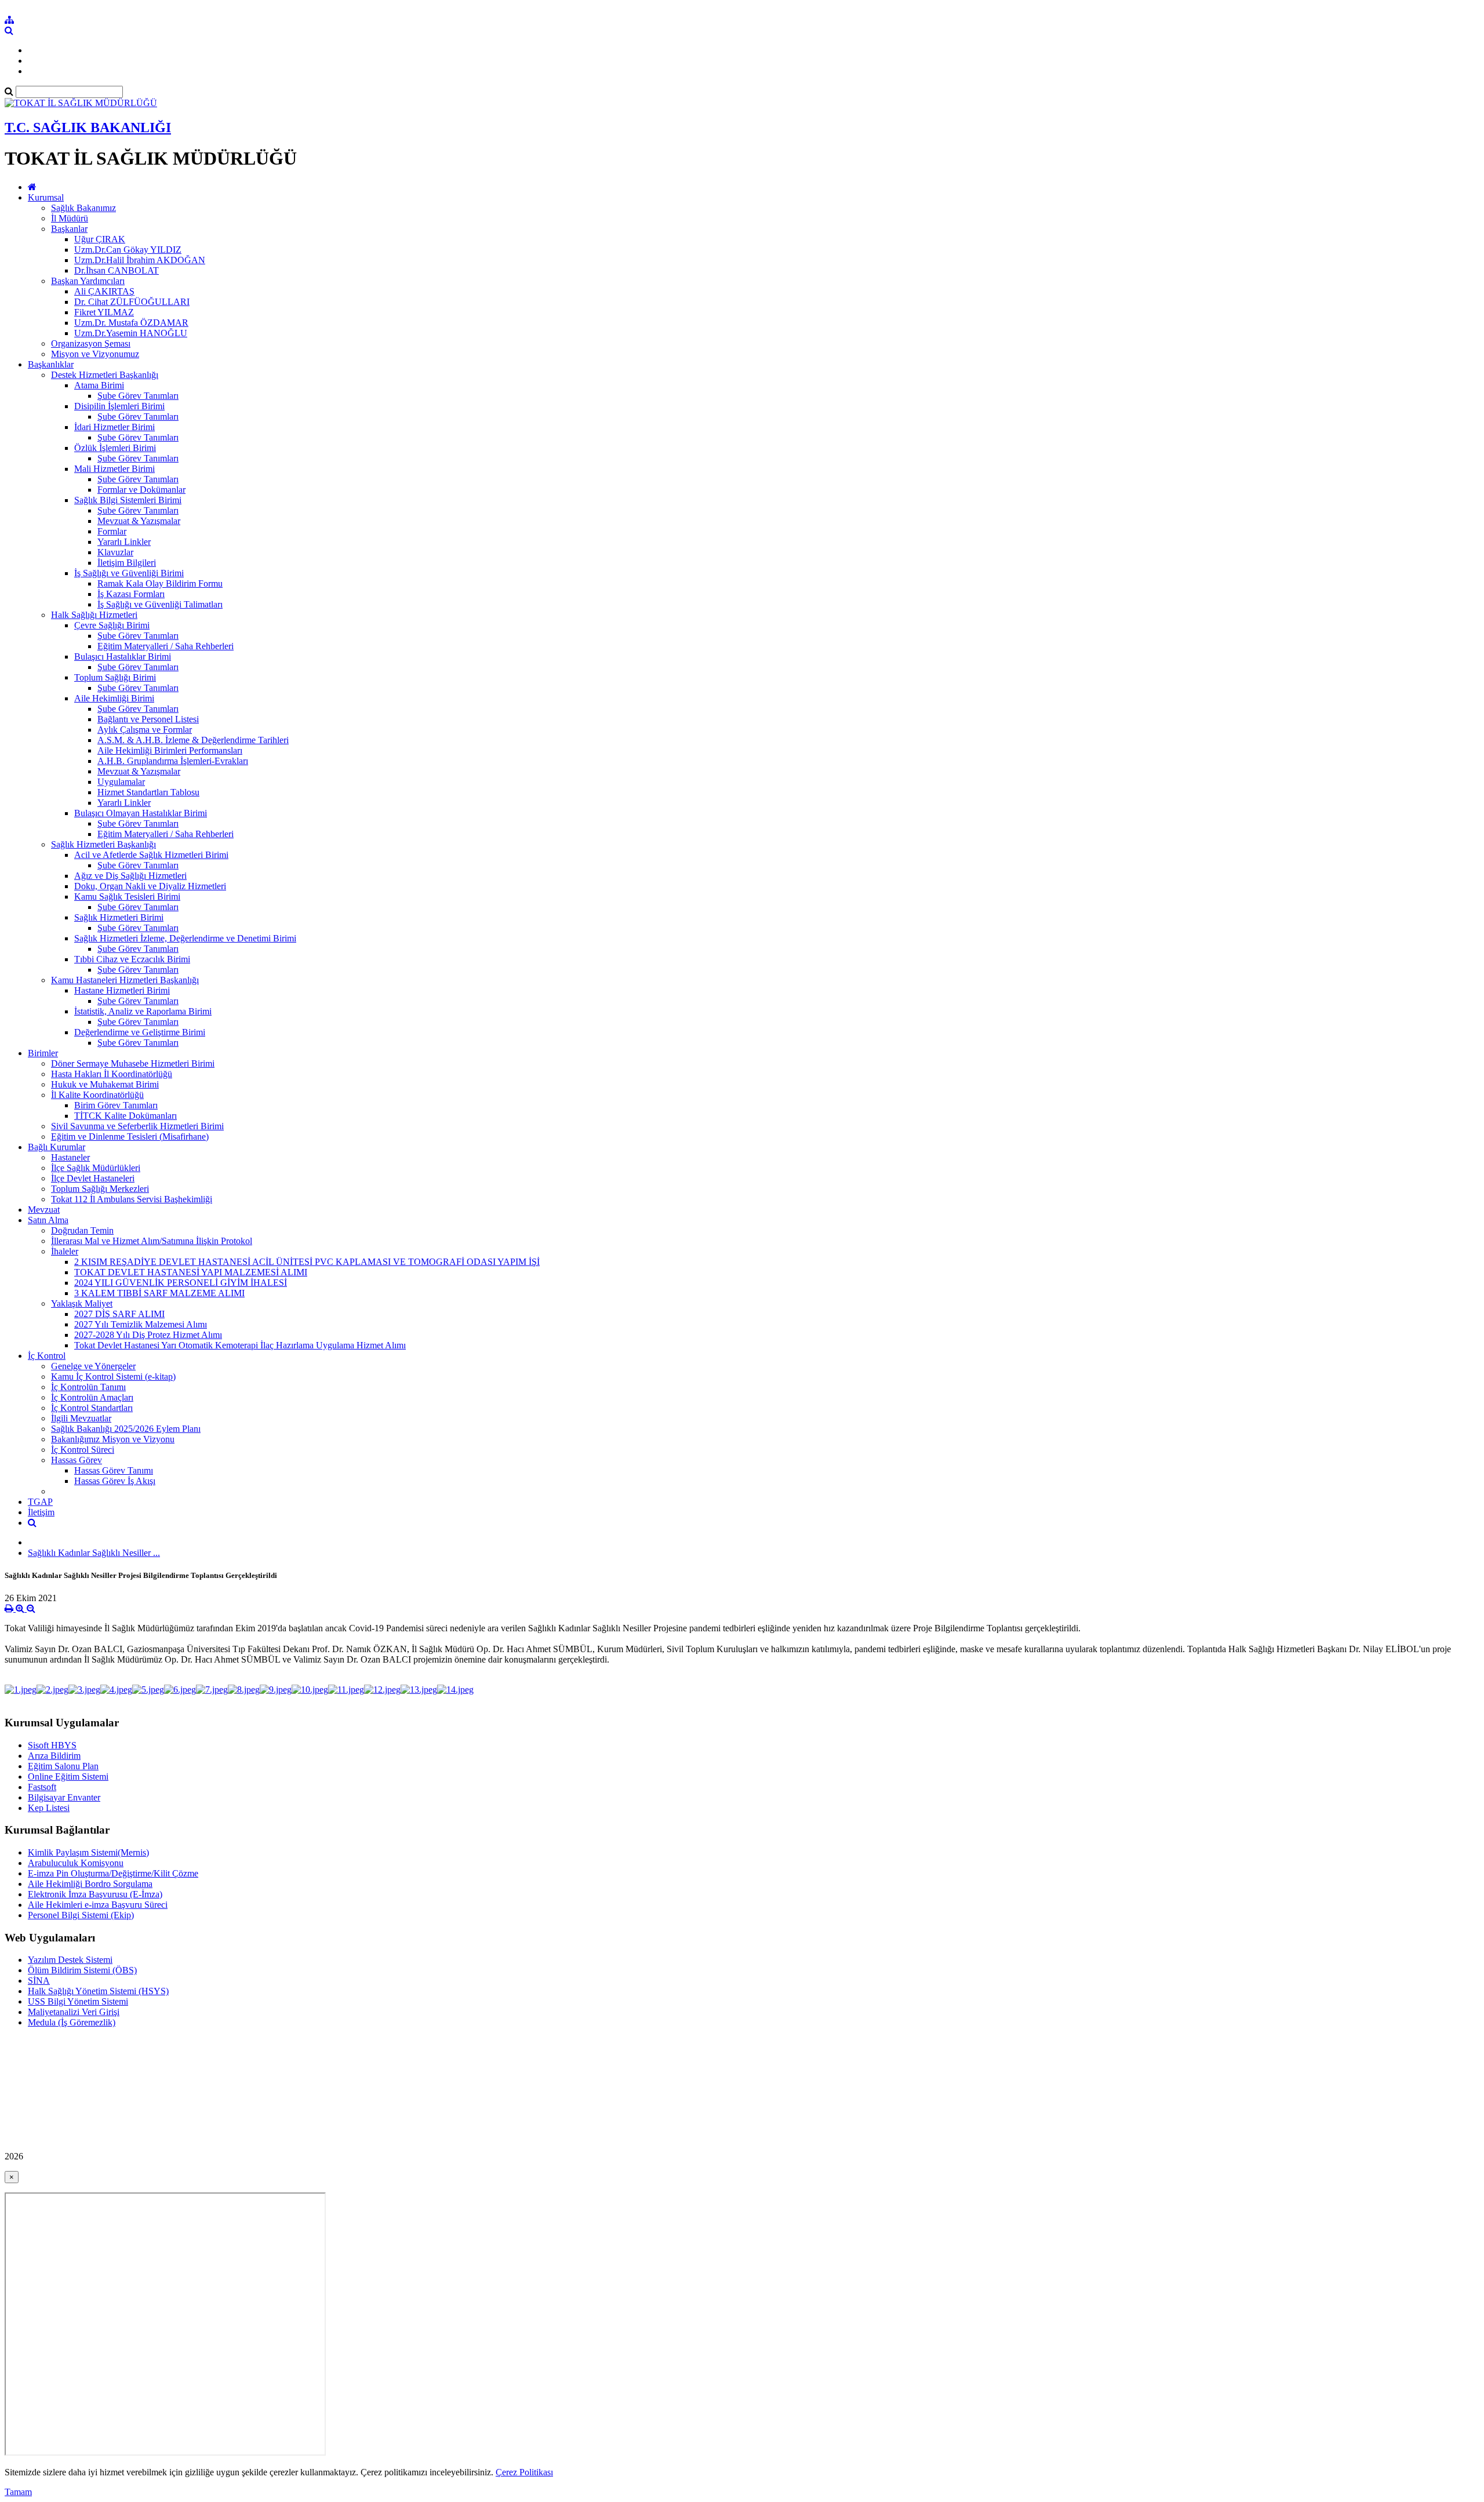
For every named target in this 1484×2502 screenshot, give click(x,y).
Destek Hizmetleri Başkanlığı (105, 375)
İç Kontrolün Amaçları (92, 1397)
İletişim (41, 1512)
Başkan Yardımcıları (88, 281)
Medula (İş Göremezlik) (72, 2022)
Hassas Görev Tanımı (114, 1470)
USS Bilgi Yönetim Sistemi (78, 2001)
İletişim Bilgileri (127, 563)
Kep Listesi (49, 1808)
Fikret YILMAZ (104, 312)
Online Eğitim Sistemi (68, 1777)
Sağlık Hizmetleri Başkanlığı (103, 844)
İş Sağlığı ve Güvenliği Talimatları (160, 604)
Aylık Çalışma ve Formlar (145, 730)
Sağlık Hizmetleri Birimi (119, 917)
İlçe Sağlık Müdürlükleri (96, 1168)
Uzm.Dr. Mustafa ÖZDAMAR (131, 323)
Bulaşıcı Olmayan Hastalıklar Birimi (141, 813)
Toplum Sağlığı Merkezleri (100, 1189)
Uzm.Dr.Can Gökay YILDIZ (128, 250)
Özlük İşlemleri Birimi (115, 448)
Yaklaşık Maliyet (82, 1303)
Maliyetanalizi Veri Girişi (74, 2012)
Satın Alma (48, 1220)
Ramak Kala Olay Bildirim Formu (160, 583)
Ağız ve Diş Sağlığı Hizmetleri (130, 876)
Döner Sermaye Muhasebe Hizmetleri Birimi (133, 1063)
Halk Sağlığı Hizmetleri (94, 615)
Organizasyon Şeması (91, 343)
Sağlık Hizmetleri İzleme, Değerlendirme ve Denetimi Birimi (185, 938)
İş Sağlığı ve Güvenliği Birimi (129, 573)
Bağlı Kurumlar (57, 1147)
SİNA (39, 1981)
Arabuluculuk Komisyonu (76, 1863)
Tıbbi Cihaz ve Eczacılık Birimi (132, 959)
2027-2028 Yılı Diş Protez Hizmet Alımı (148, 1335)
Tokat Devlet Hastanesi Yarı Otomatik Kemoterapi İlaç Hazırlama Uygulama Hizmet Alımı (240, 1345)
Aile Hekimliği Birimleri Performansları (170, 750)
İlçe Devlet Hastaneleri (93, 1178)
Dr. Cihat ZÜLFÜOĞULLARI (132, 302)
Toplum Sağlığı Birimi (115, 677)
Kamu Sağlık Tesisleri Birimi (127, 897)
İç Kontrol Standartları (92, 1408)
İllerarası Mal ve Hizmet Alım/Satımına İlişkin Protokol (152, 1241)
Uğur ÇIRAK (100, 239)
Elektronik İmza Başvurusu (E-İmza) (95, 1894)
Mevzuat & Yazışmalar (139, 521)
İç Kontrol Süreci (83, 1450)
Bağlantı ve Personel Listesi (148, 719)
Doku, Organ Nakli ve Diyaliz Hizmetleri (150, 886)
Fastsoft (42, 1787)
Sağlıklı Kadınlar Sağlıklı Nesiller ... (94, 1553)
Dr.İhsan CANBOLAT (117, 270)
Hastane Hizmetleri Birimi (122, 990)
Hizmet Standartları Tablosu (148, 792)
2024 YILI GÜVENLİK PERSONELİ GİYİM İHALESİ (181, 1283)
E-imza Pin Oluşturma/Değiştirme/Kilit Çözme (113, 1873)
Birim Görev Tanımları (116, 1105)
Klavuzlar (115, 552)
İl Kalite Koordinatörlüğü (97, 1095)
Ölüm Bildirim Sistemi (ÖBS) (82, 1970)
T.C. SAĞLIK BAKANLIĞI (88, 128)
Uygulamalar (121, 782)
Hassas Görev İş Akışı (115, 1481)
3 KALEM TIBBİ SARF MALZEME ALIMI (159, 1293)
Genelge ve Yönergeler (93, 1366)
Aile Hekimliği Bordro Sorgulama (90, 1884)
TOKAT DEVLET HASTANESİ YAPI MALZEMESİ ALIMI (191, 1272)
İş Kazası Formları (131, 594)
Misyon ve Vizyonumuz (95, 354)
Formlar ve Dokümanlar (141, 490)
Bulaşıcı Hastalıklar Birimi (123, 657)
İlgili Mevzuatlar (81, 1418)
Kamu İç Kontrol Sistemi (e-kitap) (113, 1377)
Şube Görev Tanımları (138, 396)
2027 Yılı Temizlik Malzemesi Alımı (141, 1324)
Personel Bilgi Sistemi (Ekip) (81, 1915)
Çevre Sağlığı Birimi (112, 625)
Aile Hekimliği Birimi (114, 698)
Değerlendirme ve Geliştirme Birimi (140, 1032)
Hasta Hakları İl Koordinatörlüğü (112, 1074)
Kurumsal (46, 197)
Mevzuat (44, 1210)
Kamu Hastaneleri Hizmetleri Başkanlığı (125, 980)
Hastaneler (70, 1157)
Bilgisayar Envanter (64, 1797)
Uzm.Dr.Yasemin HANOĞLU (131, 333)
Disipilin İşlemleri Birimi (119, 406)
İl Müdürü (70, 218)
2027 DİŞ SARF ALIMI (119, 1314)
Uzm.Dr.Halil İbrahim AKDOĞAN (140, 260)
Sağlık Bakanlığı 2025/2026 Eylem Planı (126, 1429)
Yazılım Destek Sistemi (70, 1960)
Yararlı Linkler (124, 542)
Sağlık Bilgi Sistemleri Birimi (128, 500)
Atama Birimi (99, 385)
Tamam (18, 2492)
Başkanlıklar (51, 364)
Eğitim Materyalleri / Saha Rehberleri (166, 646)
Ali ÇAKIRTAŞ (104, 291)
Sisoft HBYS (52, 1745)
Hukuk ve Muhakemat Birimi (105, 1084)
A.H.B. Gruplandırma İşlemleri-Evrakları (173, 761)
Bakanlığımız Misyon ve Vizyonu (113, 1439)
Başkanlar (69, 229)
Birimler (43, 1053)
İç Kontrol (47, 1356)
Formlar (112, 531)
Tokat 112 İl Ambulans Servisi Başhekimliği (132, 1199)
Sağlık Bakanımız (83, 208)
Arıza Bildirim (54, 1756)
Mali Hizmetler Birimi (114, 469)
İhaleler (65, 1251)
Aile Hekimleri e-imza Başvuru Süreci (98, 1905)
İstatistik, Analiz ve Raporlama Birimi (143, 1011)
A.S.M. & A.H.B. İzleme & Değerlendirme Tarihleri (193, 740)
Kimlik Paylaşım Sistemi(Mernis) (88, 1852)
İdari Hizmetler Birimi (114, 427)
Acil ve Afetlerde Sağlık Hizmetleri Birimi (151, 855)
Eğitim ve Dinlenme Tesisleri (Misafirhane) (130, 1137)
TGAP (40, 1502)
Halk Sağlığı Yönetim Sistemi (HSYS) (98, 1991)
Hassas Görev (77, 1460)
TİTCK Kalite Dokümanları (126, 1116)
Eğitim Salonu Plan (63, 1766)
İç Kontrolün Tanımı (88, 1387)
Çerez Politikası (524, 2472)
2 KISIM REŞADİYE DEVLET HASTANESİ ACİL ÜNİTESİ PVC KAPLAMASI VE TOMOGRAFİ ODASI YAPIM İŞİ (307, 1262)
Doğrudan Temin (82, 1230)
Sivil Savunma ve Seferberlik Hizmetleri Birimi (137, 1126)
